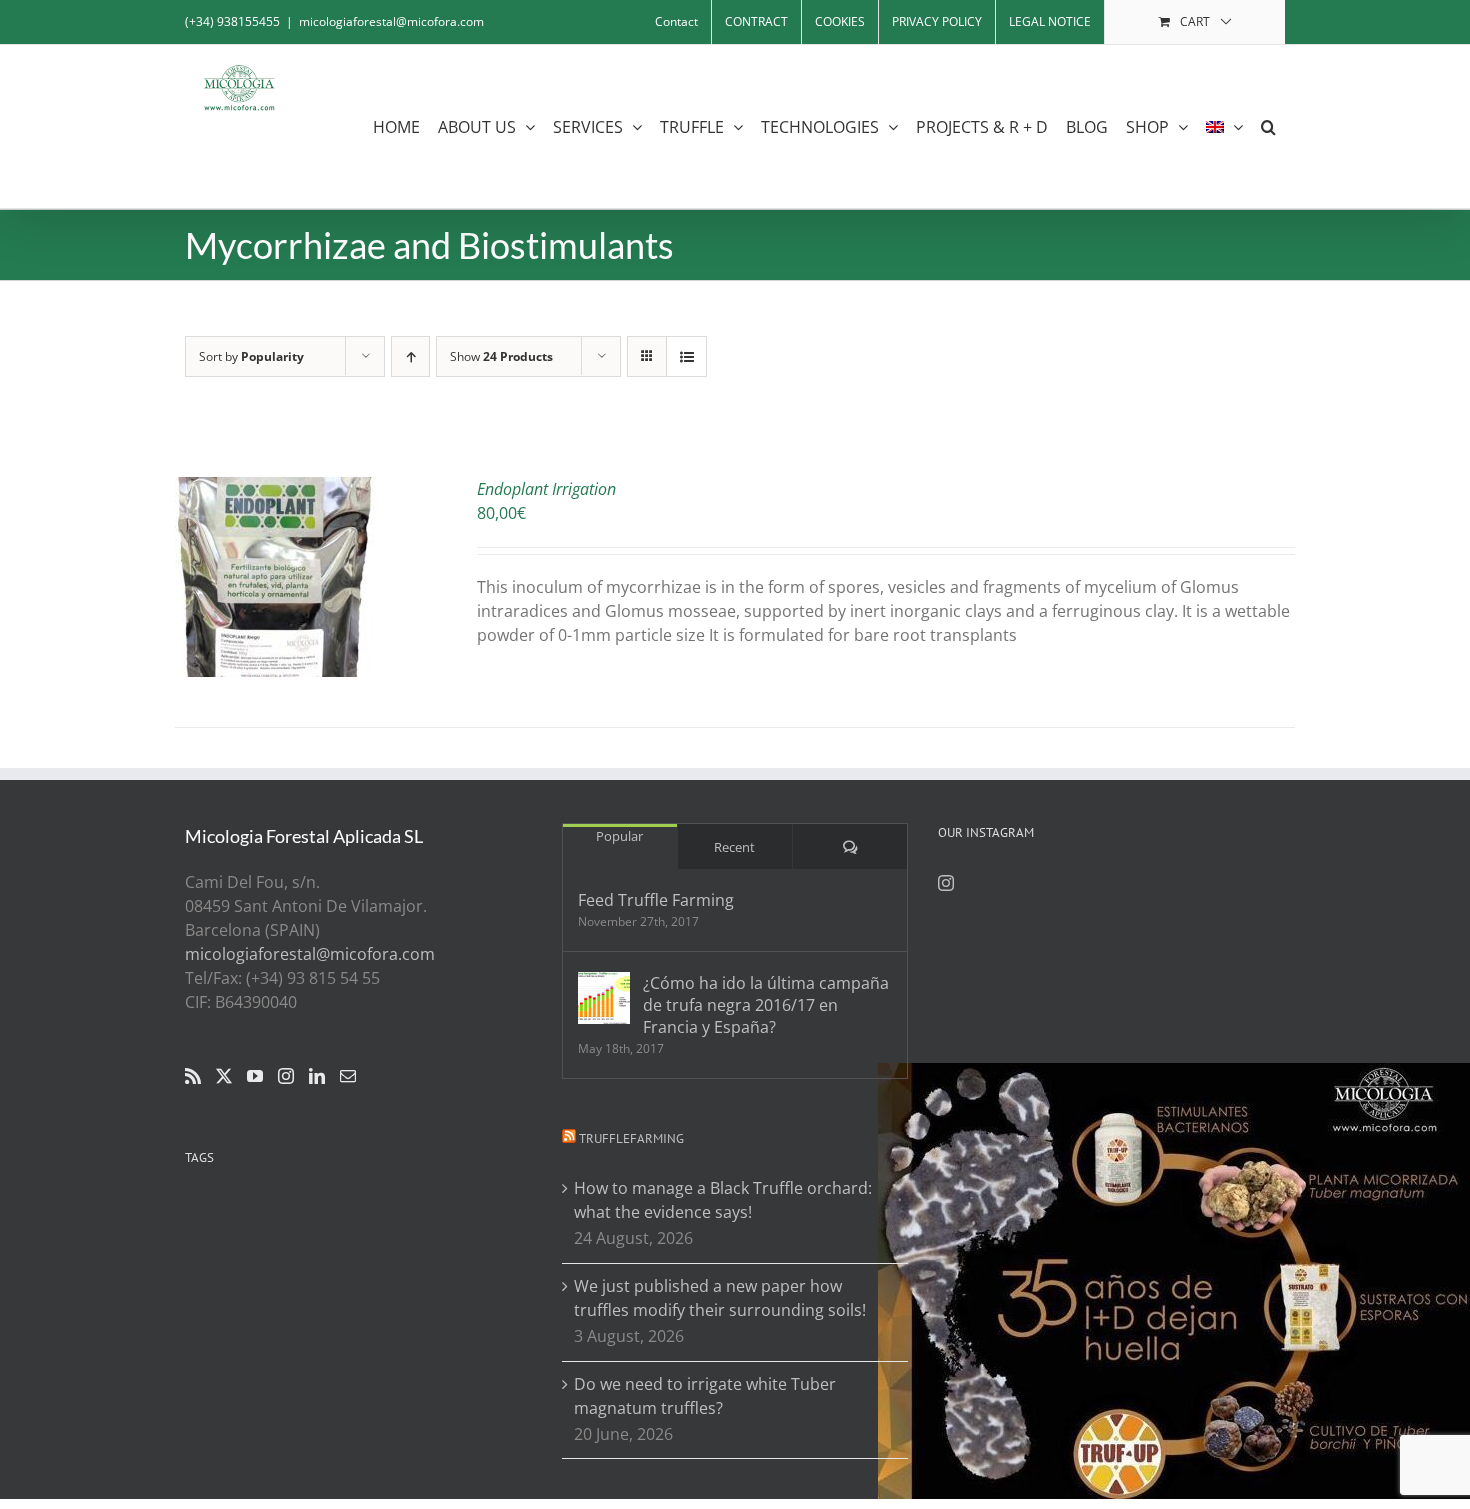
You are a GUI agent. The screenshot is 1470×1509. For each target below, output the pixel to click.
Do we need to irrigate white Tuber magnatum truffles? (705, 1396)
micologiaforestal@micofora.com (391, 21)
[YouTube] (255, 1076)
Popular (619, 836)
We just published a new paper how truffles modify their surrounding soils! (720, 1298)
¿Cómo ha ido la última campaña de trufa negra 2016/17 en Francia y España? (766, 1005)
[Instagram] (286, 1076)
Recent (734, 847)
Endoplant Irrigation (546, 489)
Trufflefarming (631, 1138)
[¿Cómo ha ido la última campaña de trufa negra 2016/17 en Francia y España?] (604, 998)
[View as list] (686, 356)
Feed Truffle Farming (656, 900)
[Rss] (193, 1076)
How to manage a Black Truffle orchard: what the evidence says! (723, 1200)
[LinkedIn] (317, 1076)
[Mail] (348, 1076)
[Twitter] (224, 1076)
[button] (1268, 126)
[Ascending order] (410, 356)
